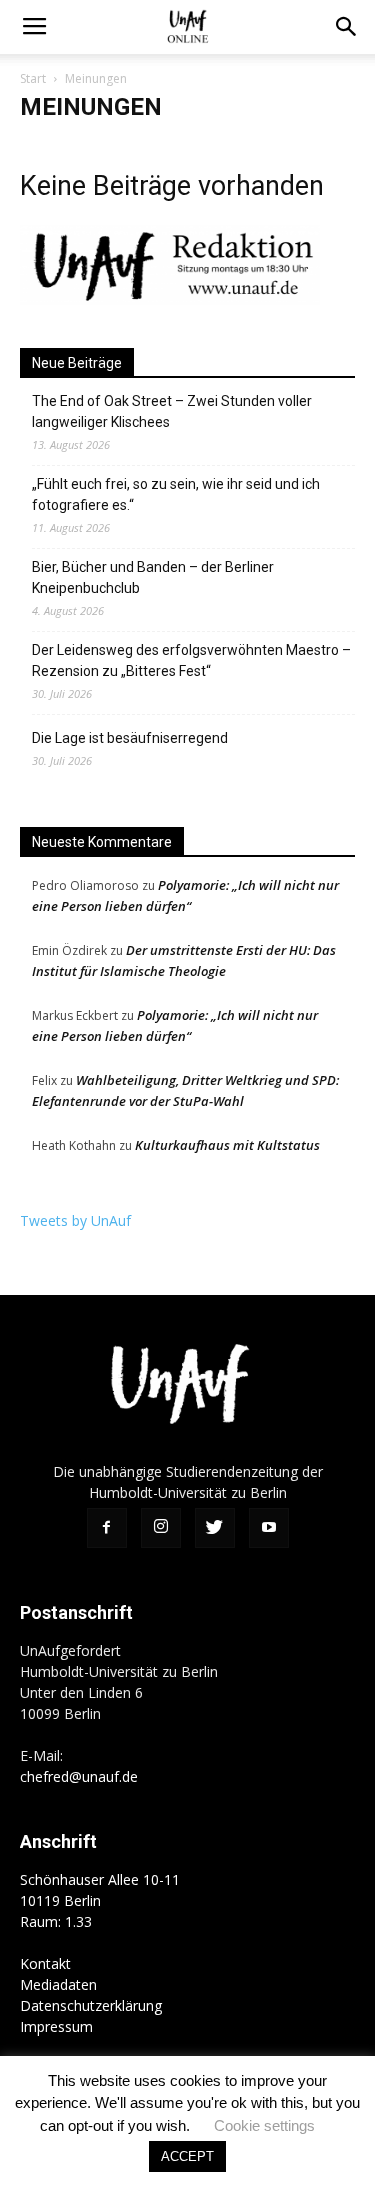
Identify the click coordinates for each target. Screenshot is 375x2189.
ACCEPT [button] (187, 2156)
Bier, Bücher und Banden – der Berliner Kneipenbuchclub (153, 577)
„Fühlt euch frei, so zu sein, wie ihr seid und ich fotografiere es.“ (176, 494)
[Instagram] (161, 1528)
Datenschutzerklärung (91, 2005)
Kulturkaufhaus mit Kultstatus (227, 1145)
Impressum (56, 2026)
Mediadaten (58, 1984)
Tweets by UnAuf (75, 1220)
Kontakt (45, 1963)
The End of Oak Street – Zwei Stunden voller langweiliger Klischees (172, 411)
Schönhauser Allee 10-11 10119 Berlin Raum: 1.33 (100, 1900)
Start (33, 78)
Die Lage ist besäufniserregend (130, 738)
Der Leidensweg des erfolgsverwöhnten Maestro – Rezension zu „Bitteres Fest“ (191, 660)
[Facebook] (107, 1528)
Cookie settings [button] (264, 2125)
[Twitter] (215, 1528)
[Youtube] (269, 1528)
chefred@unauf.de (79, 1776)
